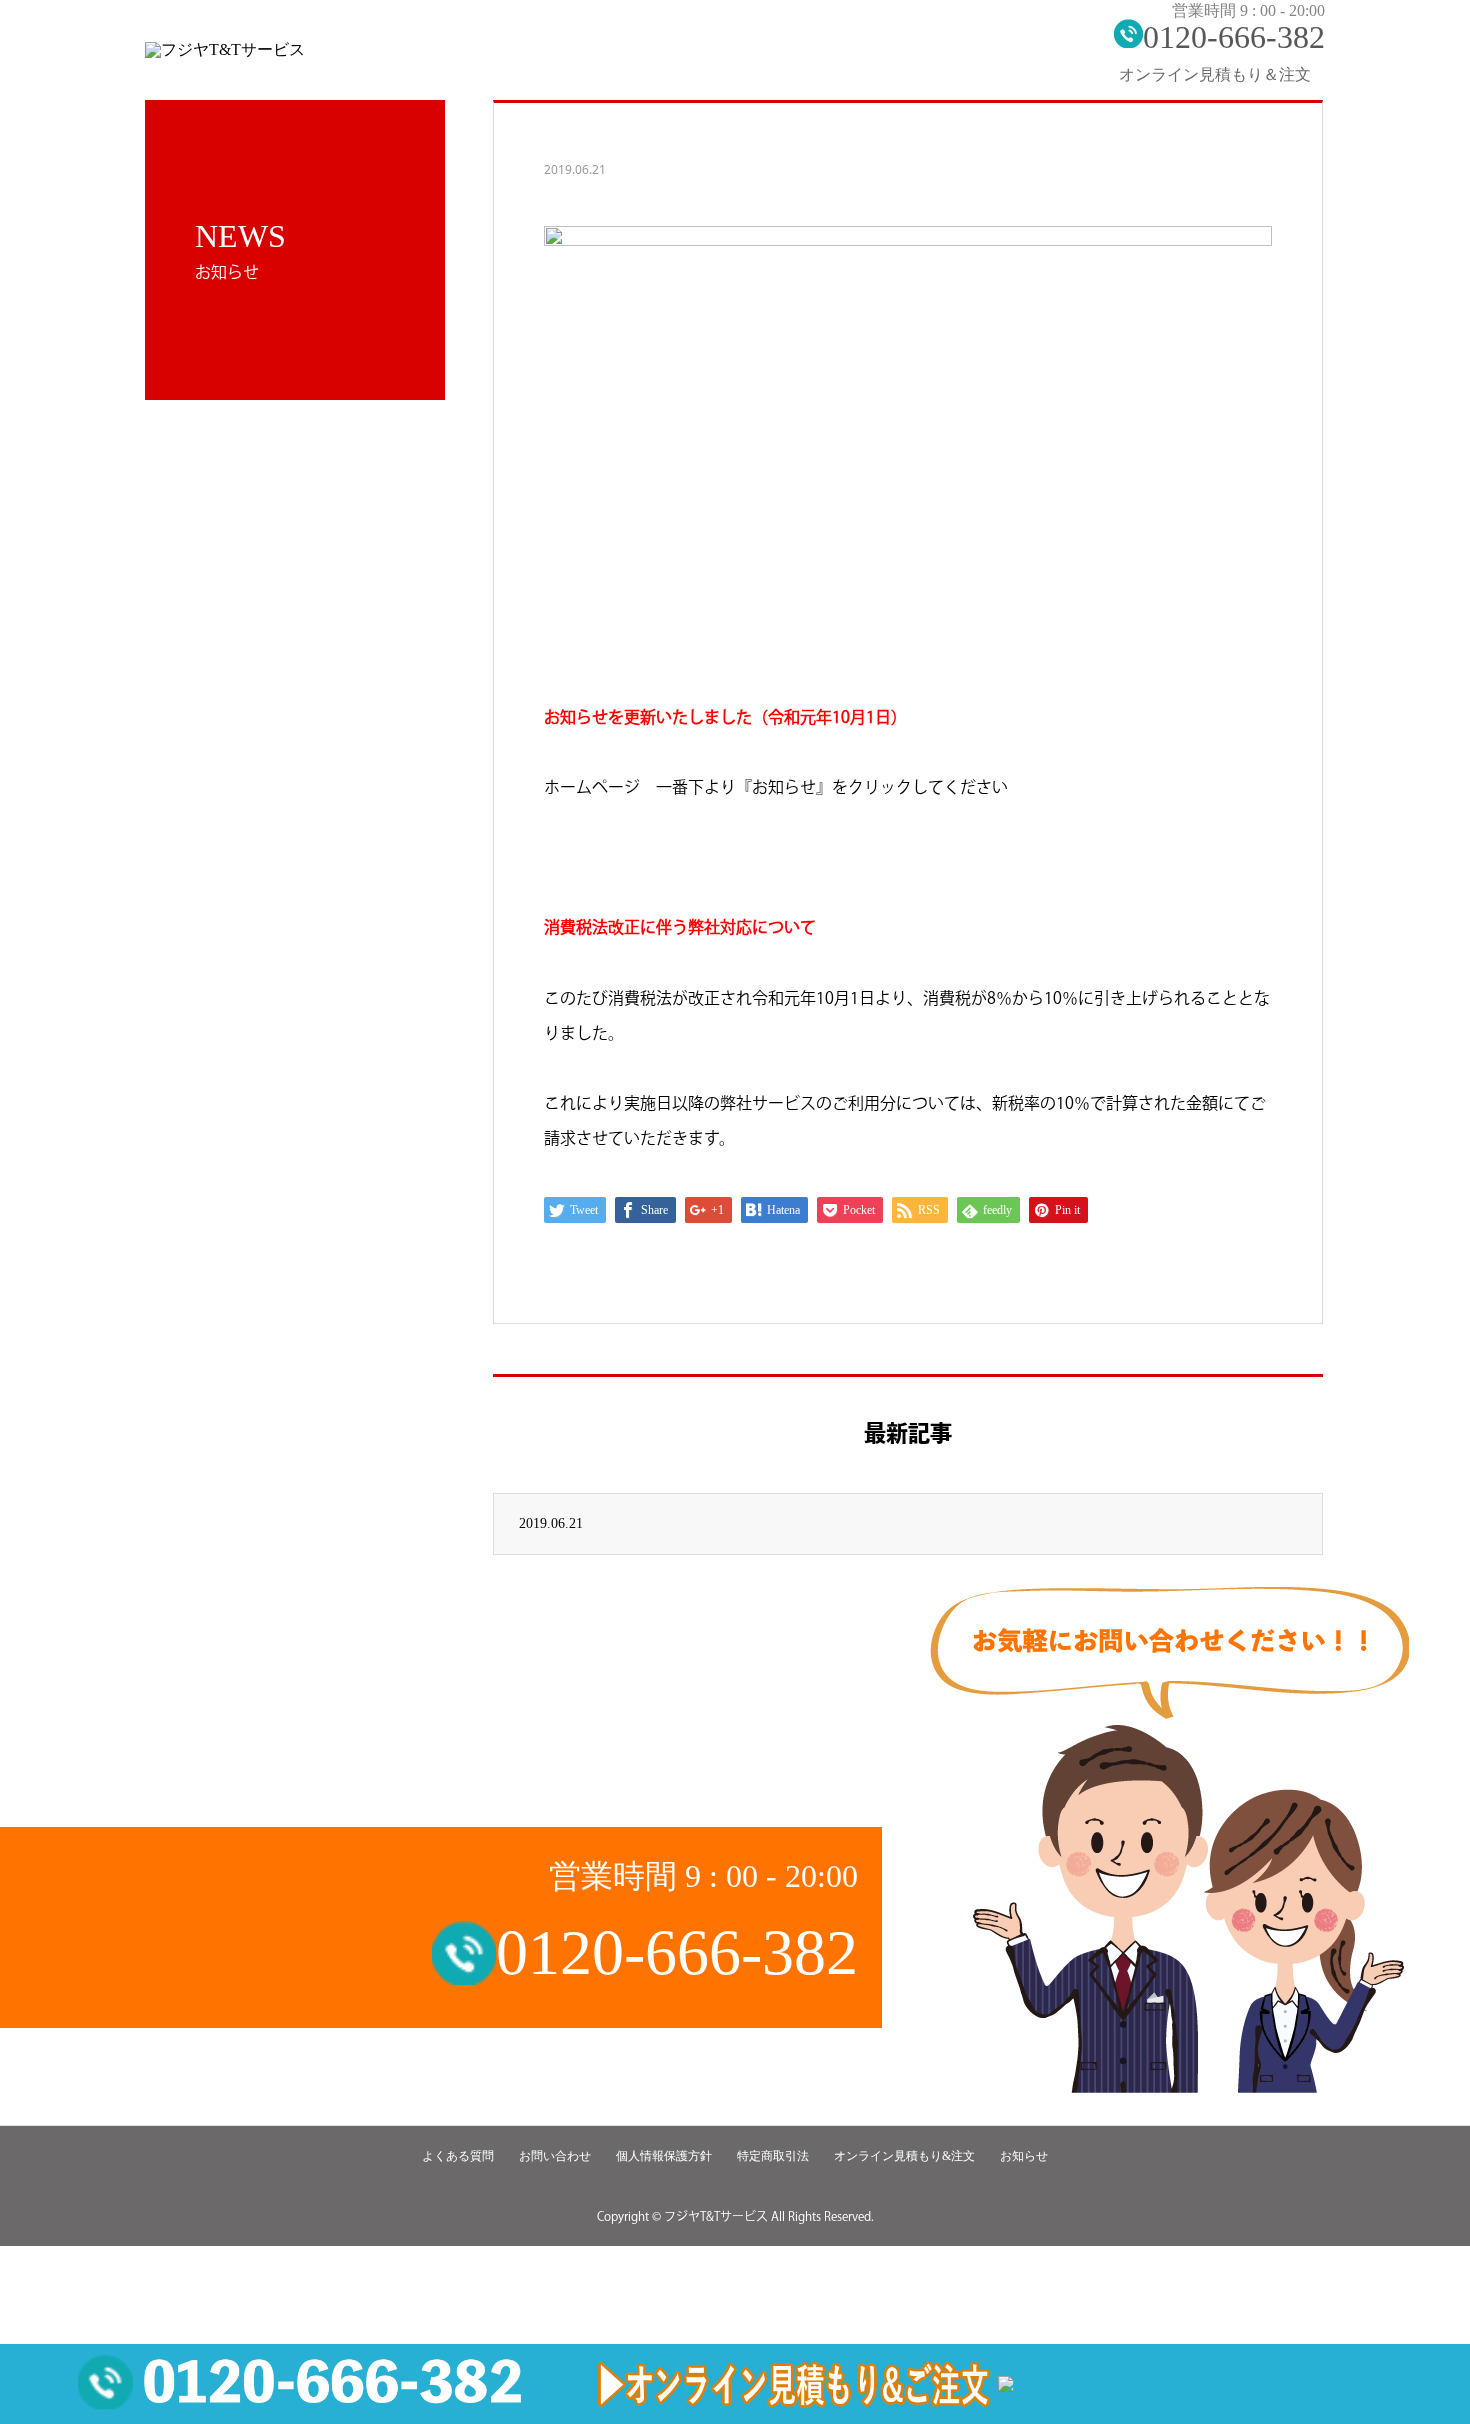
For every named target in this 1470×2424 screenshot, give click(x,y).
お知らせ (1024, 2156)
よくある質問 (458, 2156)
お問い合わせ (555, 2156)
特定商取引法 (773, 2156)
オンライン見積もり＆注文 (1215, 74)
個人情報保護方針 (664, 2156)
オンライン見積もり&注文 (904, 2156)
